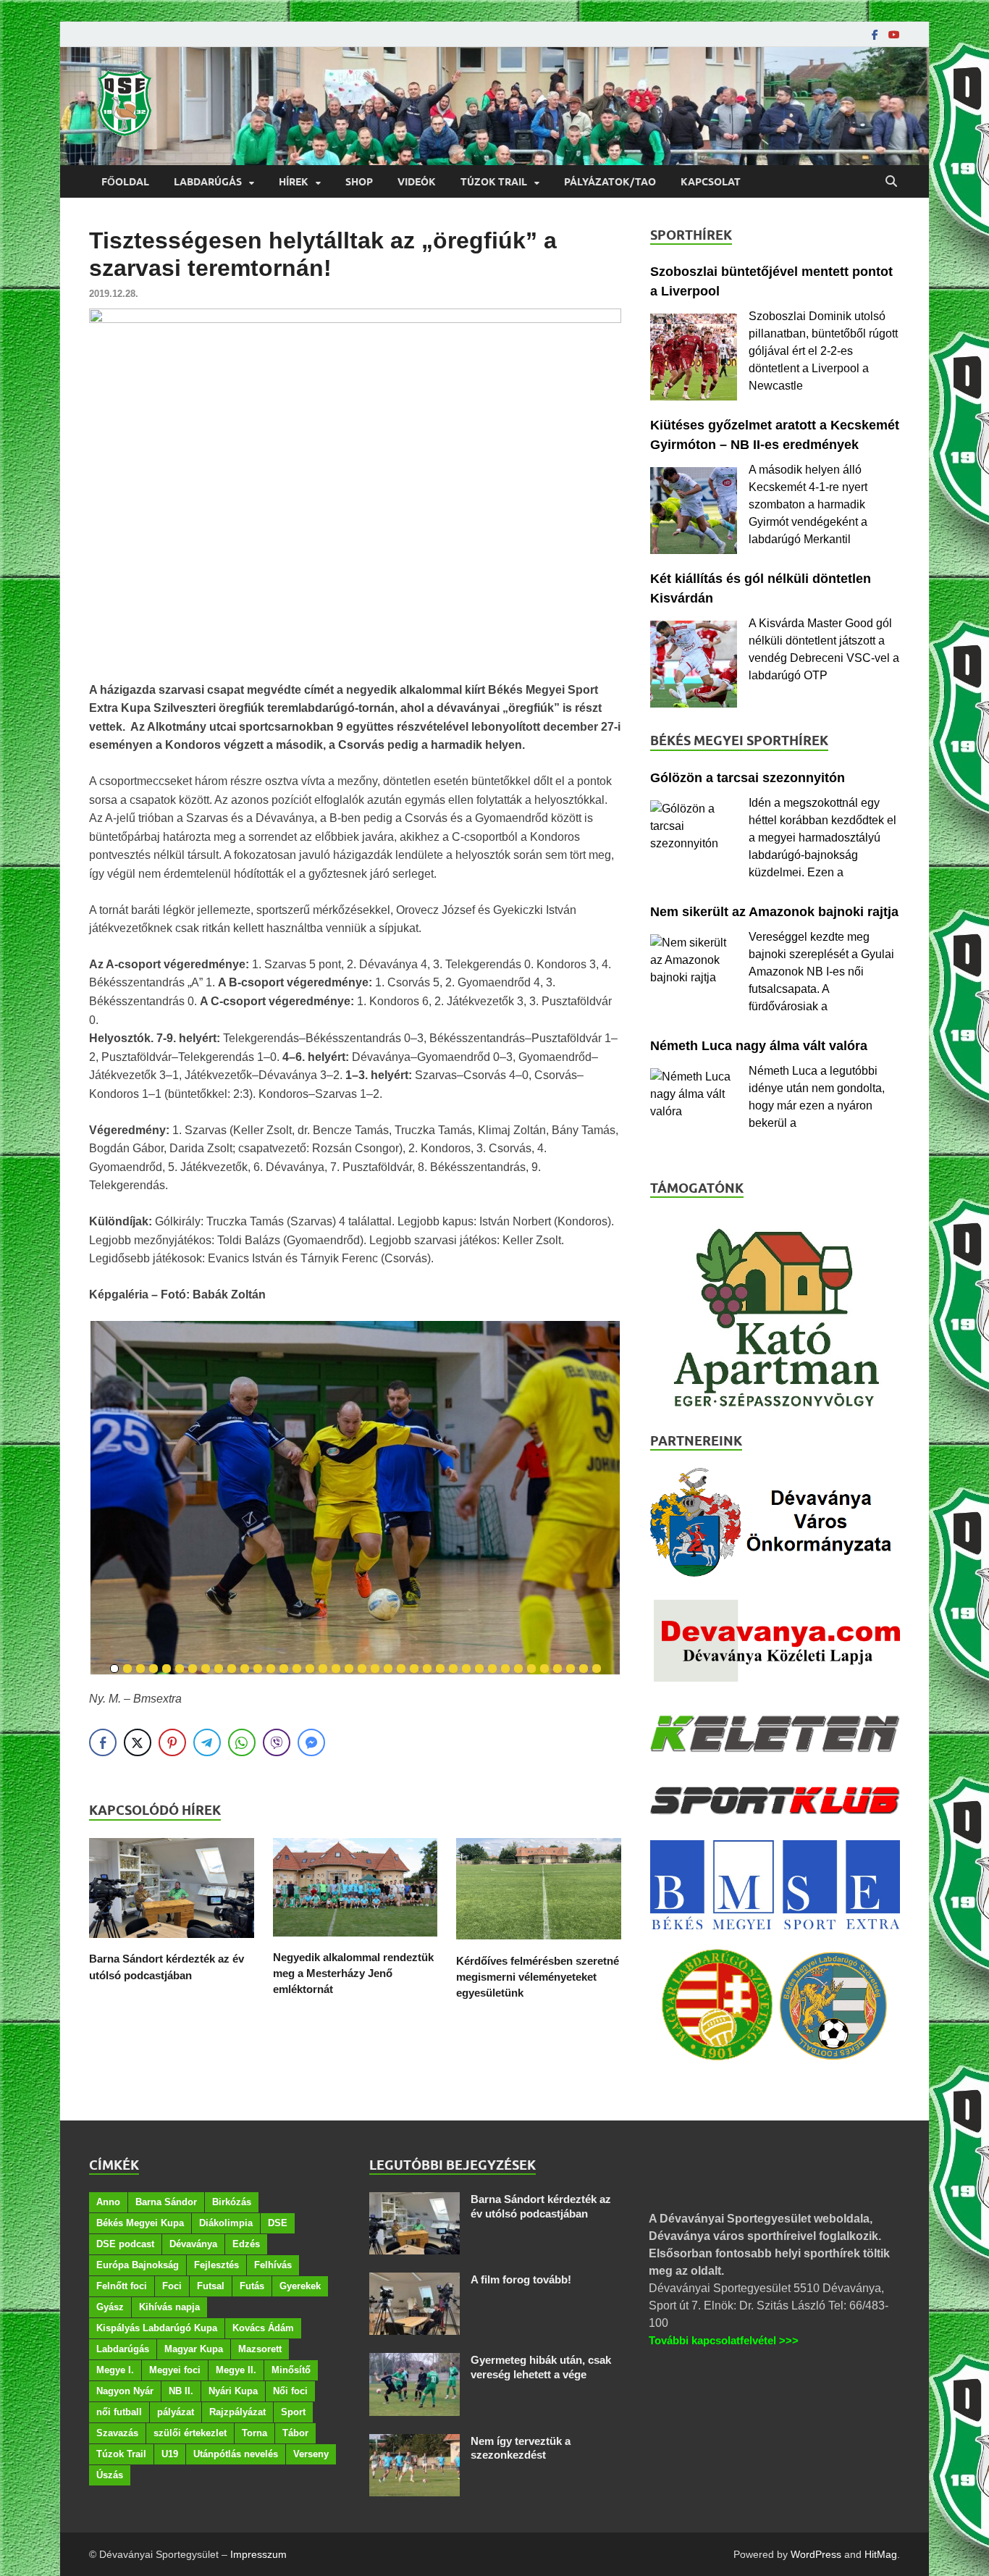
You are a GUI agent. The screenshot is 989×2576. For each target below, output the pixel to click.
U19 (170, 2454)
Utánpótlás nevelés (236, 2454)
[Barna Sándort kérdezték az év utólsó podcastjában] (172, 1942)
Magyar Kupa (194, 2349)
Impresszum (258, 2554)
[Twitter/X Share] (138, 1742)
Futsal (211, 2286)
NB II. (181, 2391)
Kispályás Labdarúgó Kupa (157, 2328)
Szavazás (117, 2433)
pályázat (176, 2412)
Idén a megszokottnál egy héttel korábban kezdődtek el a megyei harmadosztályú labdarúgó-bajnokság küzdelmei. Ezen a (822, 838)
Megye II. (236, 2370)
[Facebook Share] (103, 1742)
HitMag (881, 2554)
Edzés (246, 2244)
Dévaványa (193, 2244)
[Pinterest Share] (172, 1742)
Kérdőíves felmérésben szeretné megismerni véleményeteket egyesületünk (538, 1977)
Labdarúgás (208, 182)
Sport (293, 2412)
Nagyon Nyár (125, 2391)
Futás (252, 2286)
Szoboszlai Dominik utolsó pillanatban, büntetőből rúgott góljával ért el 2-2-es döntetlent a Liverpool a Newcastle (823, 351)
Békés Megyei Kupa (140, 2223)
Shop (359, 182)
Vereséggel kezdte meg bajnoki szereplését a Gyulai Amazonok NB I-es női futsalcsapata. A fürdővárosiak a (821, 972)
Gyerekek (300, 2286)
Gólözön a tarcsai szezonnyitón (748, 778)
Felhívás (273, 2265)
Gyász (110, 2307)
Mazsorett (260, 2349)
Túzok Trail (494, 182)
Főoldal (125, 182)
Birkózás (232, 2202)
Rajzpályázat (237, 2412)
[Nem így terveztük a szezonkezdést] (414, 2442)
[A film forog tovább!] (414, 2281)
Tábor (295, 2433)
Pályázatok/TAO (610, 182)
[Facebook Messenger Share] (311, 1742)
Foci (172, 2286)
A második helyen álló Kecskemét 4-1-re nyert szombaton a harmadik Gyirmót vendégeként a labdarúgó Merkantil (808, 504)
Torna (254, 2433)
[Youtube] (894, 35)
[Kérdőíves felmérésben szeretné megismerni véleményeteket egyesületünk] (539, 1944)
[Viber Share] (277, 1742)
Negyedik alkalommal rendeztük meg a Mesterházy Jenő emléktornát (353, 1973)
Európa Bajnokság (138, 2265)
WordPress (816, 2554)
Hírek (294, 182)
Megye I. (115, 2370)
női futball (119, 2412)
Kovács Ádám (263, 2328)
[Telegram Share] (207, 1742)
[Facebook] (875, 35)
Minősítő (291, 2370)
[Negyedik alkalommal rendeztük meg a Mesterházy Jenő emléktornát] (355, 1941)
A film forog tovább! (521, 2279)
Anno (108, 2202)
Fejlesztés (216, 2265)
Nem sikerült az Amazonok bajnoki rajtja (774, 912)
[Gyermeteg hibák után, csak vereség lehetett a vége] (414, 2361)
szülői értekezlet (190, 2433)
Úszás (110, 2475)
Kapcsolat (711, 182)
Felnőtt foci (122, 2286)
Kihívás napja (169, 2307)
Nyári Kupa (233, 2391)
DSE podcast (125, 2244)
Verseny (311, 2454)
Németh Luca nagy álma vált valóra (759, 1046)
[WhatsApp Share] (242, 1742)
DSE (278, 2223)
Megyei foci (175, 2370)
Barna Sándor (166, 2202)
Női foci (290, 2391)
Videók (417, 182)
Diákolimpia (226, 2223)
